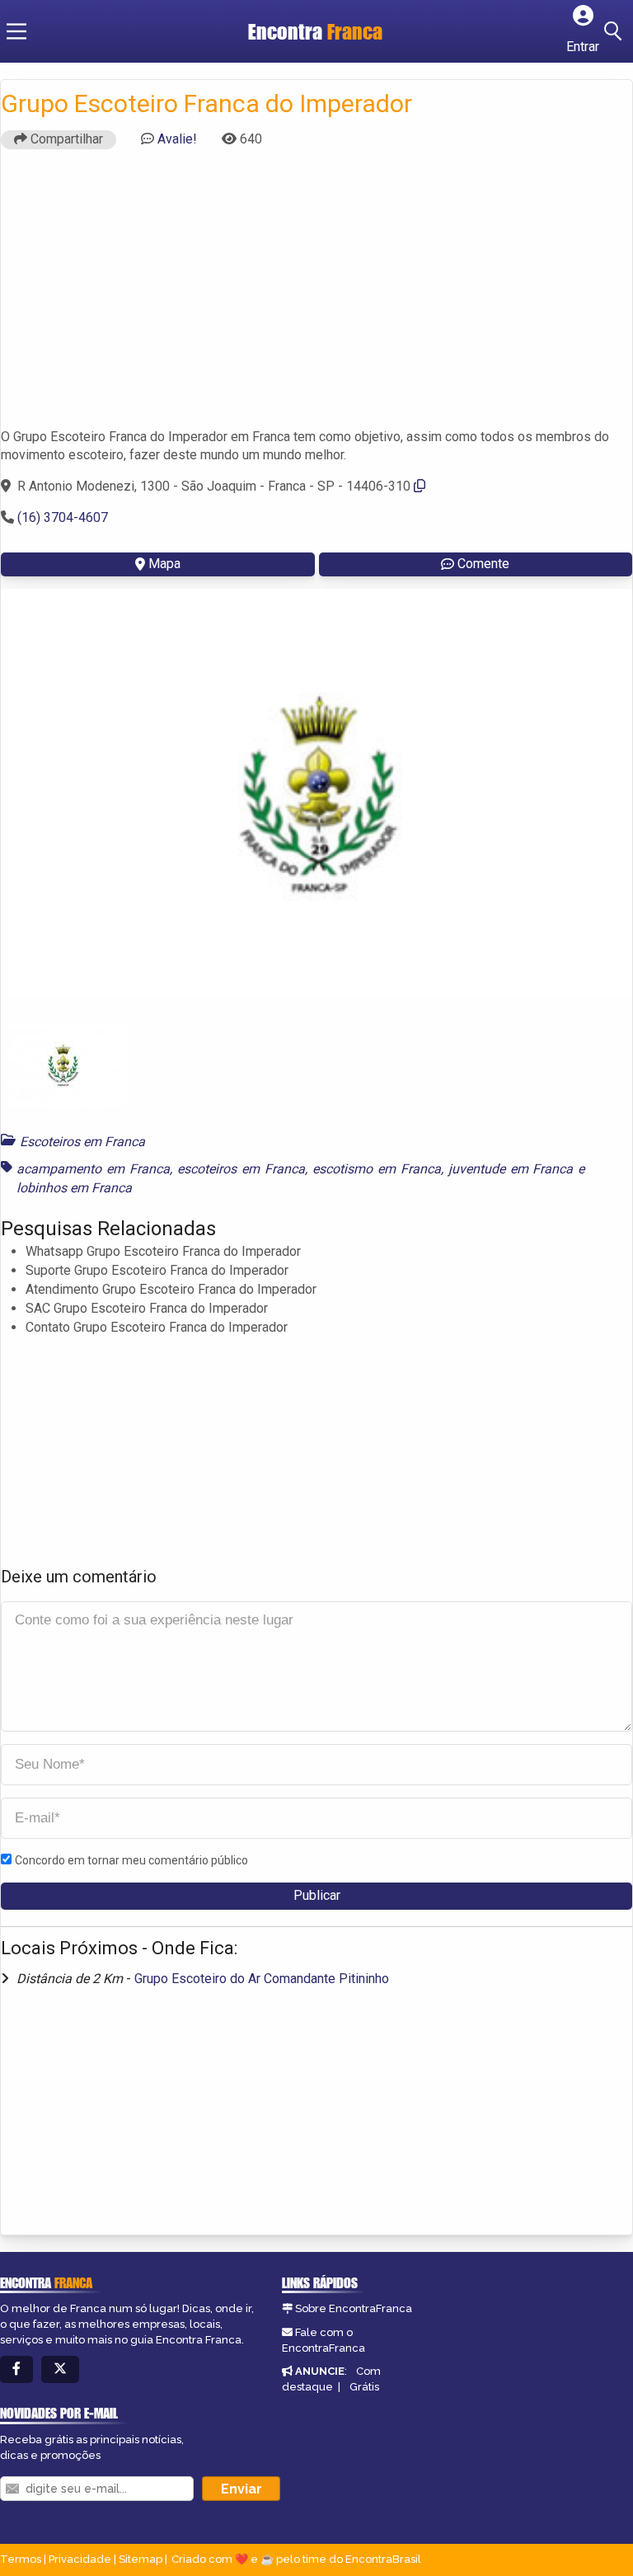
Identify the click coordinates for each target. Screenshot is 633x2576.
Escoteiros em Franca (82, 1142)
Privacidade (80, 2559)
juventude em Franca (511, 1169)
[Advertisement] (316, 296)
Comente (483, 564)
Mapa (164, 564)
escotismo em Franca (377, 1169)
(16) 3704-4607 (63, 517)
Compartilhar (65, 139)
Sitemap (141, 2559)
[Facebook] (16, 2369)
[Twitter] (60, 2369)
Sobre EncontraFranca (354, 2308)
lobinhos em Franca (74, 1188)
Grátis (364, 2387)
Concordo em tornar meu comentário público (131, 1860)
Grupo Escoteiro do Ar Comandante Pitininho (262, 1979)
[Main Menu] (16, 31)
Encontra (315, 31)
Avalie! (177, 139)
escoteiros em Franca (241, 1169)
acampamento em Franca (93, 1169)
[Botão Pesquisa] (616, 31)
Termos (21, 2559)
